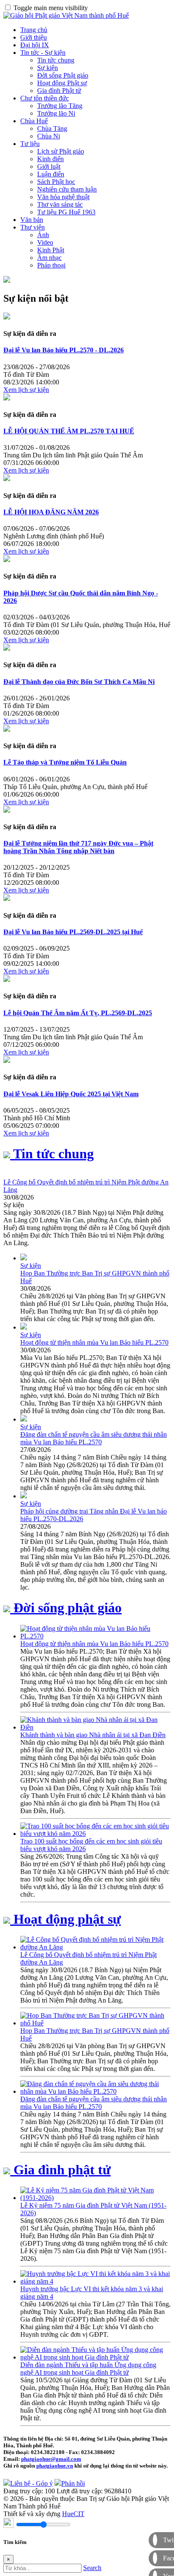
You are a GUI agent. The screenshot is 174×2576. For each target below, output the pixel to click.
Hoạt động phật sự (65, 1919)
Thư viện (33, 227)
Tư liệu (30, 144)
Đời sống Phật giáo (63, 75)
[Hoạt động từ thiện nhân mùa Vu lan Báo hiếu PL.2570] (95, 1636)
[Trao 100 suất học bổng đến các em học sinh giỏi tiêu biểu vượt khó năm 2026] (95, 1834)
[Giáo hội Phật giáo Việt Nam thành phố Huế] (66, 15)
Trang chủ (34, 30)
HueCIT (73, 2514)
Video (45, 242)
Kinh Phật (51, 250)
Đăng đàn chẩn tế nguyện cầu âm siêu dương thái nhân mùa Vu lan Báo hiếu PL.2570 (94, 1438)
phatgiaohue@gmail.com (51, 2459)
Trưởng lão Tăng (60, 106)
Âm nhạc (49, 258)
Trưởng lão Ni (56, 113)
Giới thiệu (34, 37)
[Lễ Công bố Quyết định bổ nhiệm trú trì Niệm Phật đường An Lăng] (95, 1947)
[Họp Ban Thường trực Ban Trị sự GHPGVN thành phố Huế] (95, 2023)
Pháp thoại (51, 265)
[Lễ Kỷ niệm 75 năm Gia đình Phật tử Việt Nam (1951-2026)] (95, 2198)
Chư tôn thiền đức (45, 98)
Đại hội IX (35, 45)
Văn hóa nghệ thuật (63, 197)
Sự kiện (48, 68)
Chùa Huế (34, 121)
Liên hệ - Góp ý (31, 2483)
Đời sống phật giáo (66, 1608)
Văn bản (32, 220)
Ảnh (43, 235)
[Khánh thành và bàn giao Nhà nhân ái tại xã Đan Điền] (95, 1727)
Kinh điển (50, 159)
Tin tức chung (56, 60)
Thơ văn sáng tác (60, 204)
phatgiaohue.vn (55, 2466)
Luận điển (51, 174)
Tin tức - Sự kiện (43, 53)
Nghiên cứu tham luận (67, 189)
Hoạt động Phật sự (62, 83)
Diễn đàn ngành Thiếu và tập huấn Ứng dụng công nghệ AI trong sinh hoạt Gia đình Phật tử (88, 2369)
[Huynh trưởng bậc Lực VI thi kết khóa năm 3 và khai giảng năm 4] (95, 2281)
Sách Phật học (56, 182)
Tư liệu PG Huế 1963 (66, 212)
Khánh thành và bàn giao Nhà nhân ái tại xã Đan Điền (93, 1735)
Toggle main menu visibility (51, 8)
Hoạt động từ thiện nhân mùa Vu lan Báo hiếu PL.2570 (94, 1342)
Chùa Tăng (52, 128)
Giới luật (49, 166)
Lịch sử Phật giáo (61, 151)
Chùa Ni (49, 136)
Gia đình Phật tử (59, 91)
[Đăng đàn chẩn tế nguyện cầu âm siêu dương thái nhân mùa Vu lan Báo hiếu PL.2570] (95, 2091)
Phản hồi (73, 2483)
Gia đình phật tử (60, 2170)
